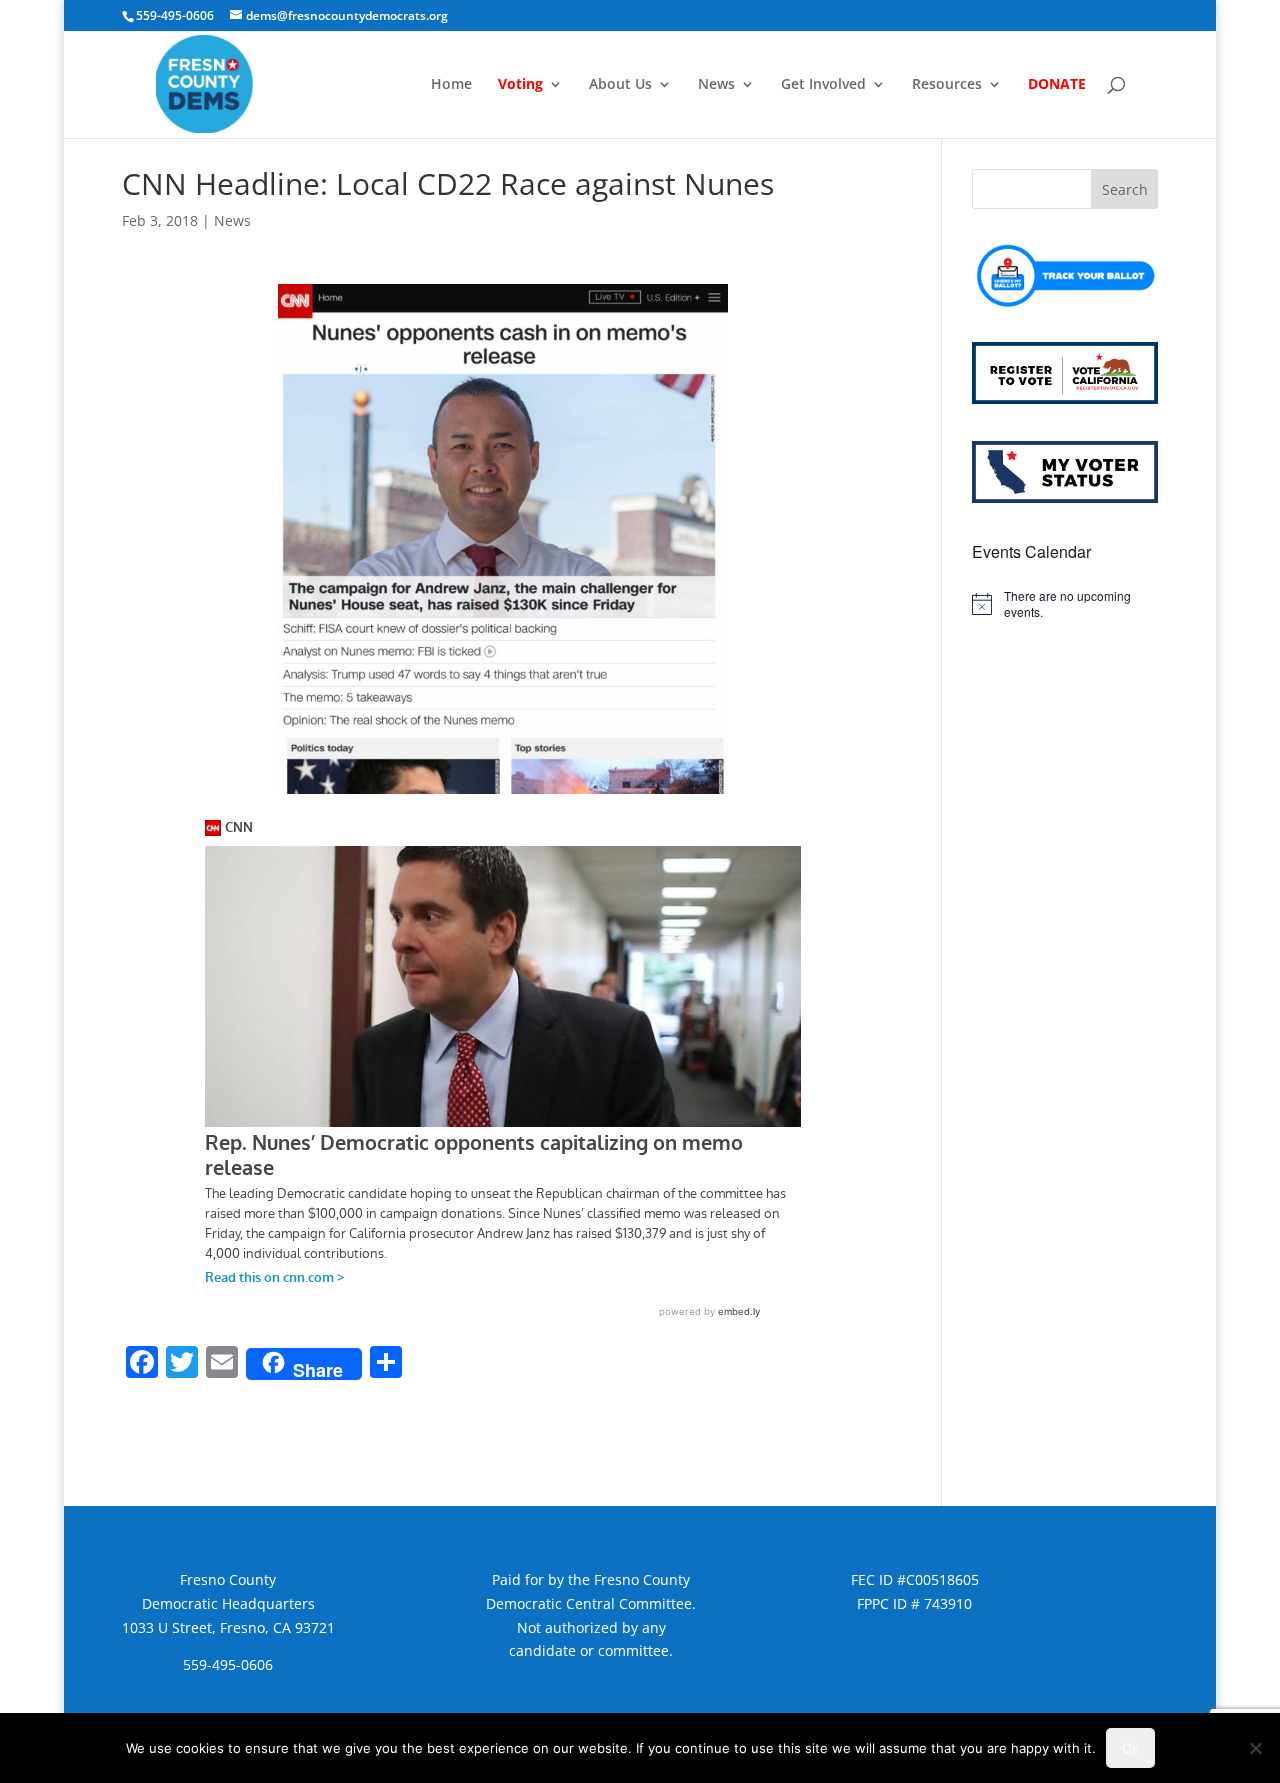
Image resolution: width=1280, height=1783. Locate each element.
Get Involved (823, 85)
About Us (620, 85)
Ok (1130, 1748)
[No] (1255, 1748)
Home (451, 85)
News (716, 85)
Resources (947, 85)
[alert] (1065, 604)
